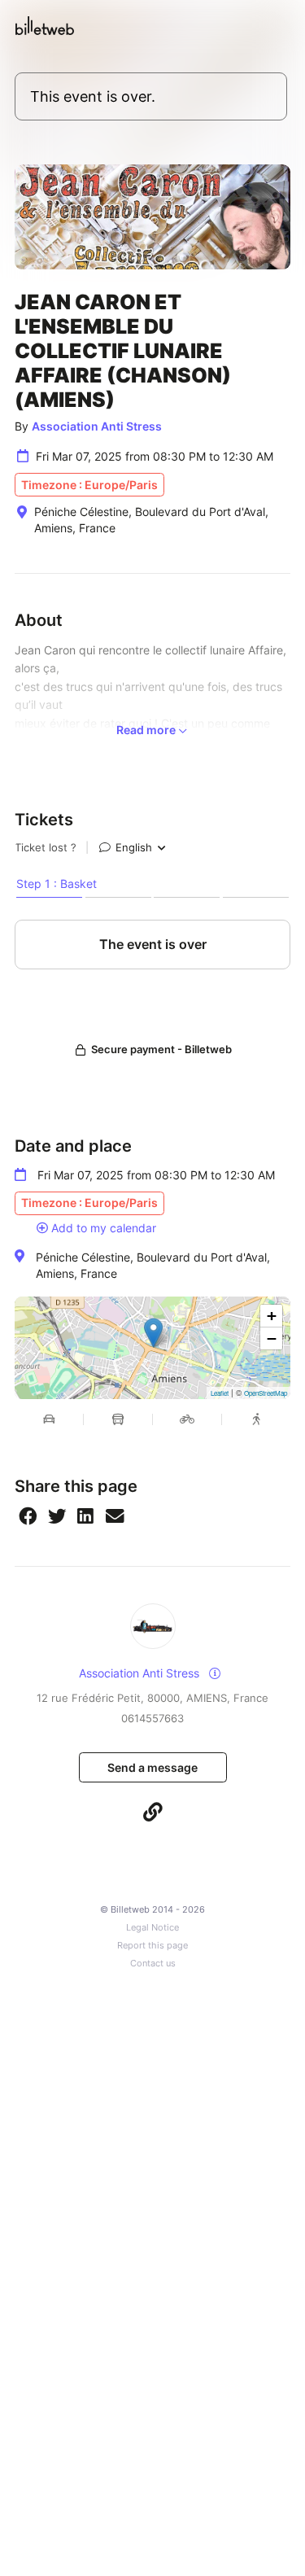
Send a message (152, 1767)
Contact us (153, 1964)
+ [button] (272, 1316)
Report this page (152, 1946)
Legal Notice (152, 1928)
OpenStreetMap (266, 1393)
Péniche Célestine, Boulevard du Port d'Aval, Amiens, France (153, 1265)
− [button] (272, 1338)
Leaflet (220, 1393)
